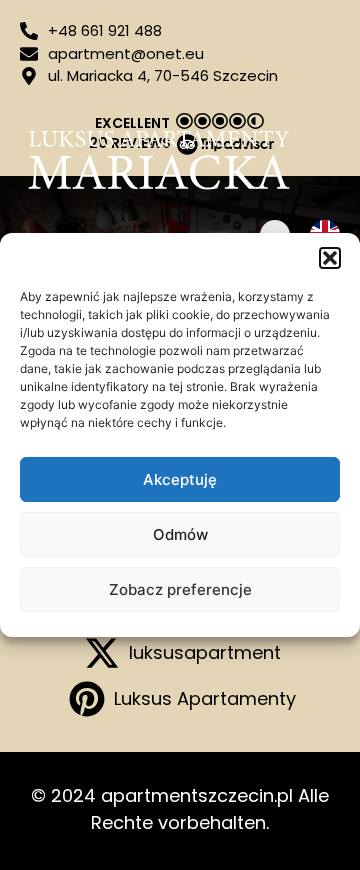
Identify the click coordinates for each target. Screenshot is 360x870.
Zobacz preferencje (180, 589)
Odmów (180, 534)
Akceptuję (180, 479)
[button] (330, 258)
